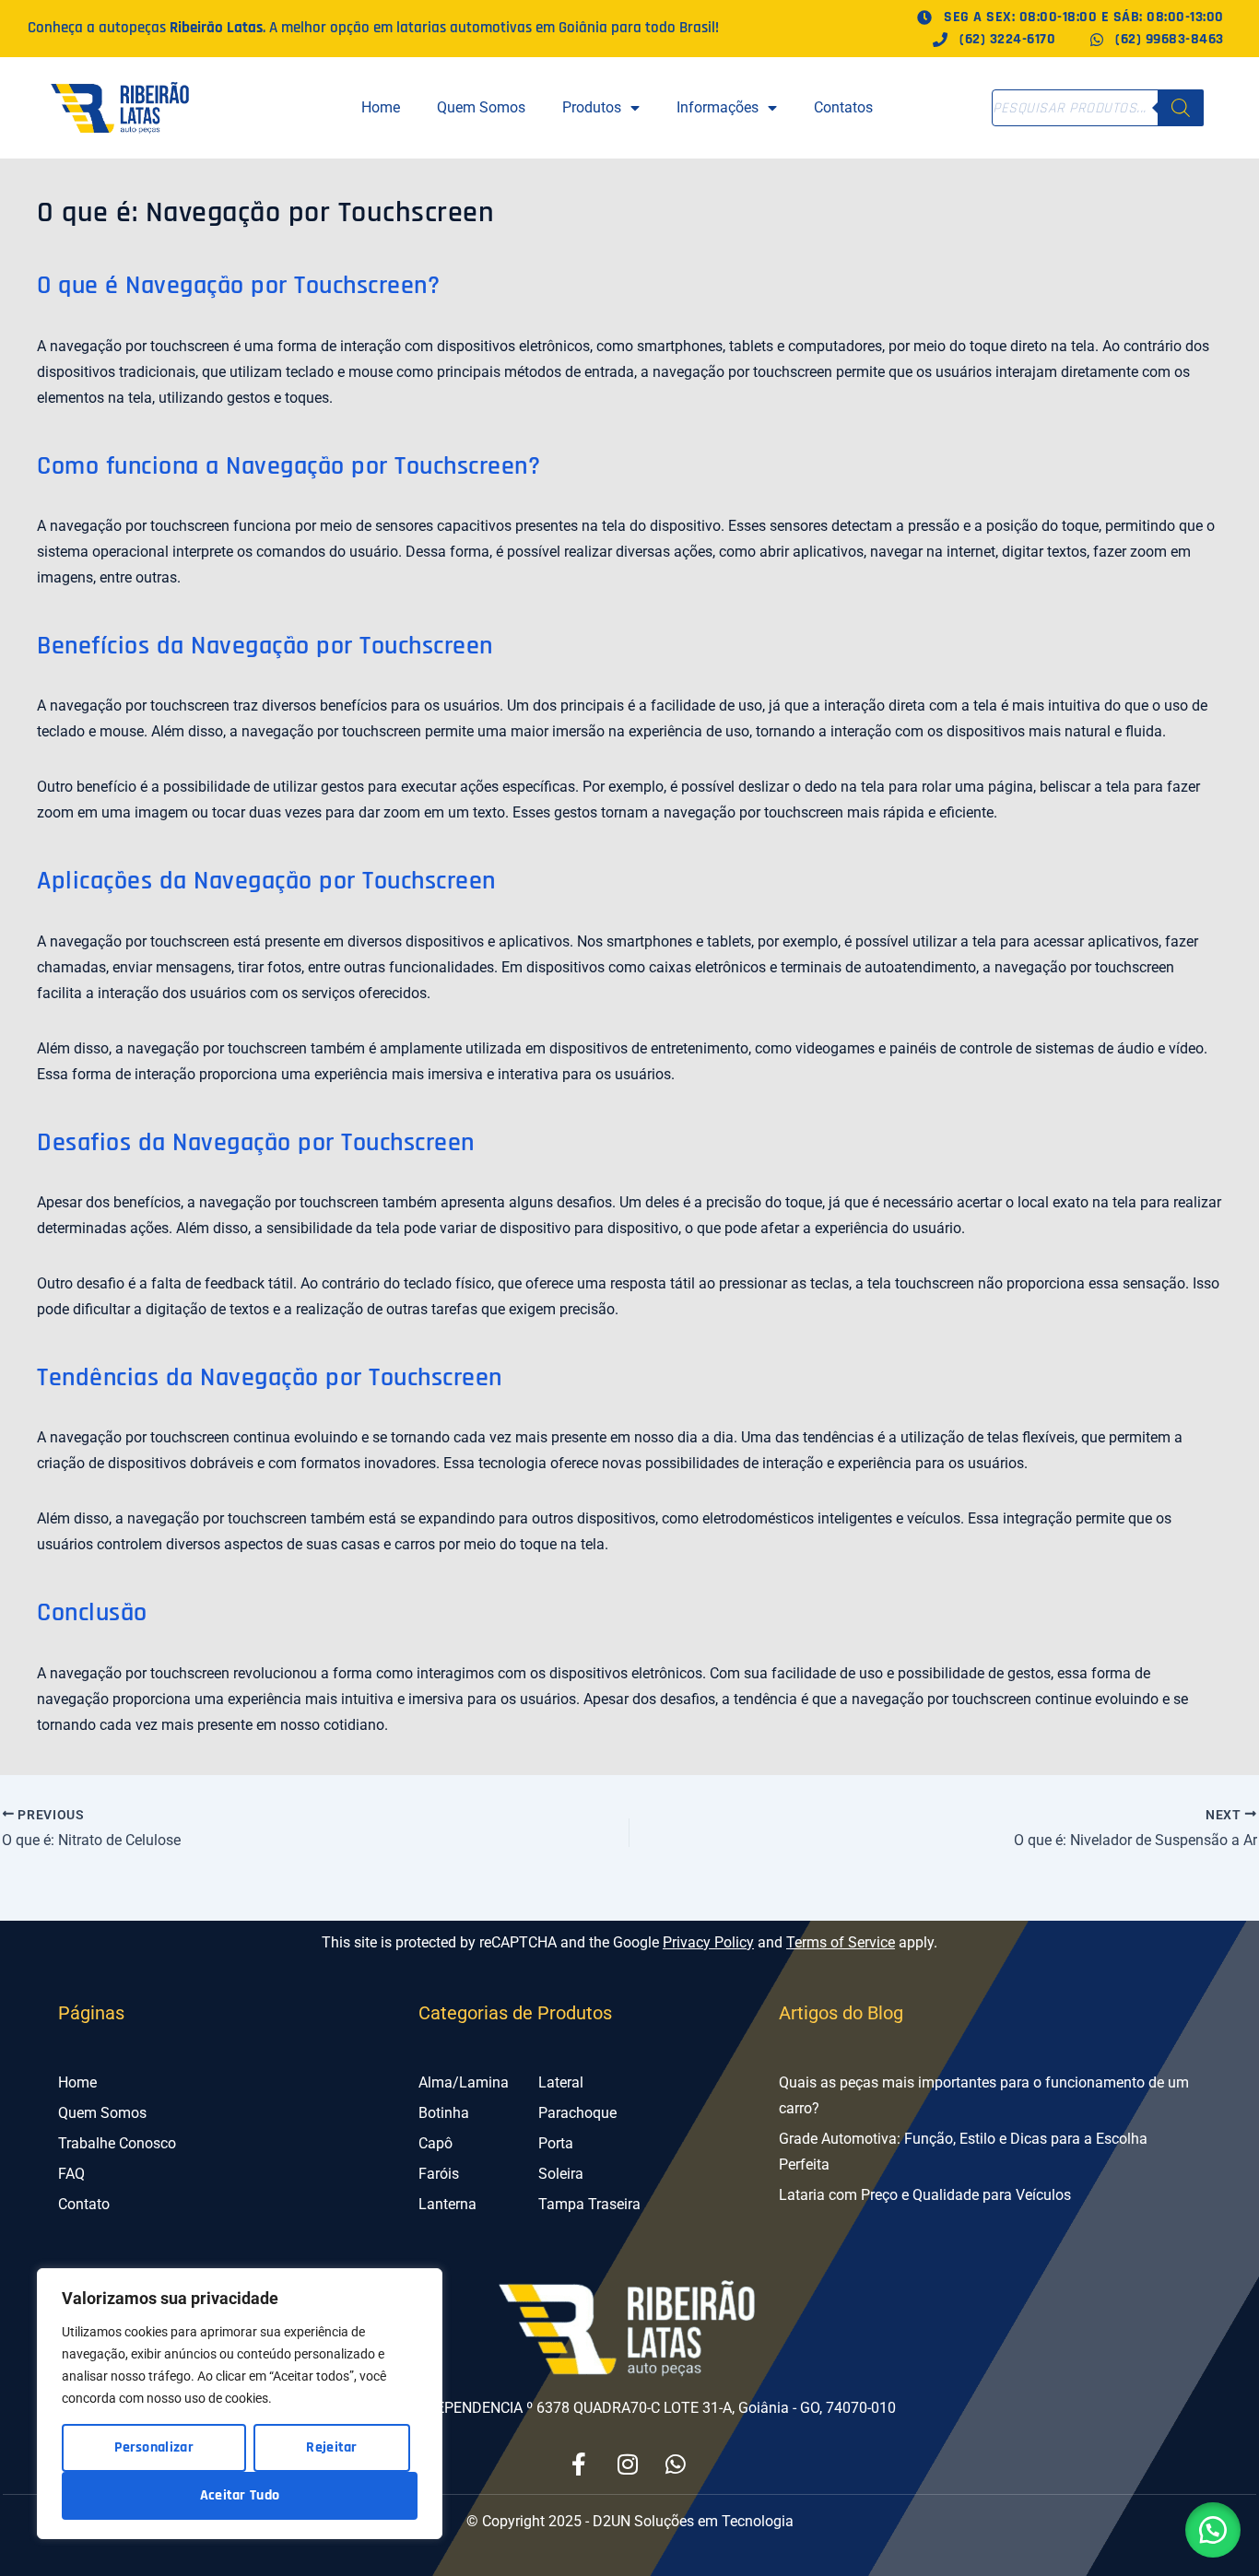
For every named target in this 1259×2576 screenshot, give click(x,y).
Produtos (592, 107)
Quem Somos (481, 107)
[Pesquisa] (1181, 108)
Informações (718, 107)
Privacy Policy (708, 1942)
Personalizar (154, 2447)
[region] (240, 2404)
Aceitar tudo (240, 2495)
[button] (1213, 2530)
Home (381, 107)
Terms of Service (841, 1942)
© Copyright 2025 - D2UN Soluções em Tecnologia (630, 2521)
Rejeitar (331, 2447)
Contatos (843, 107)
